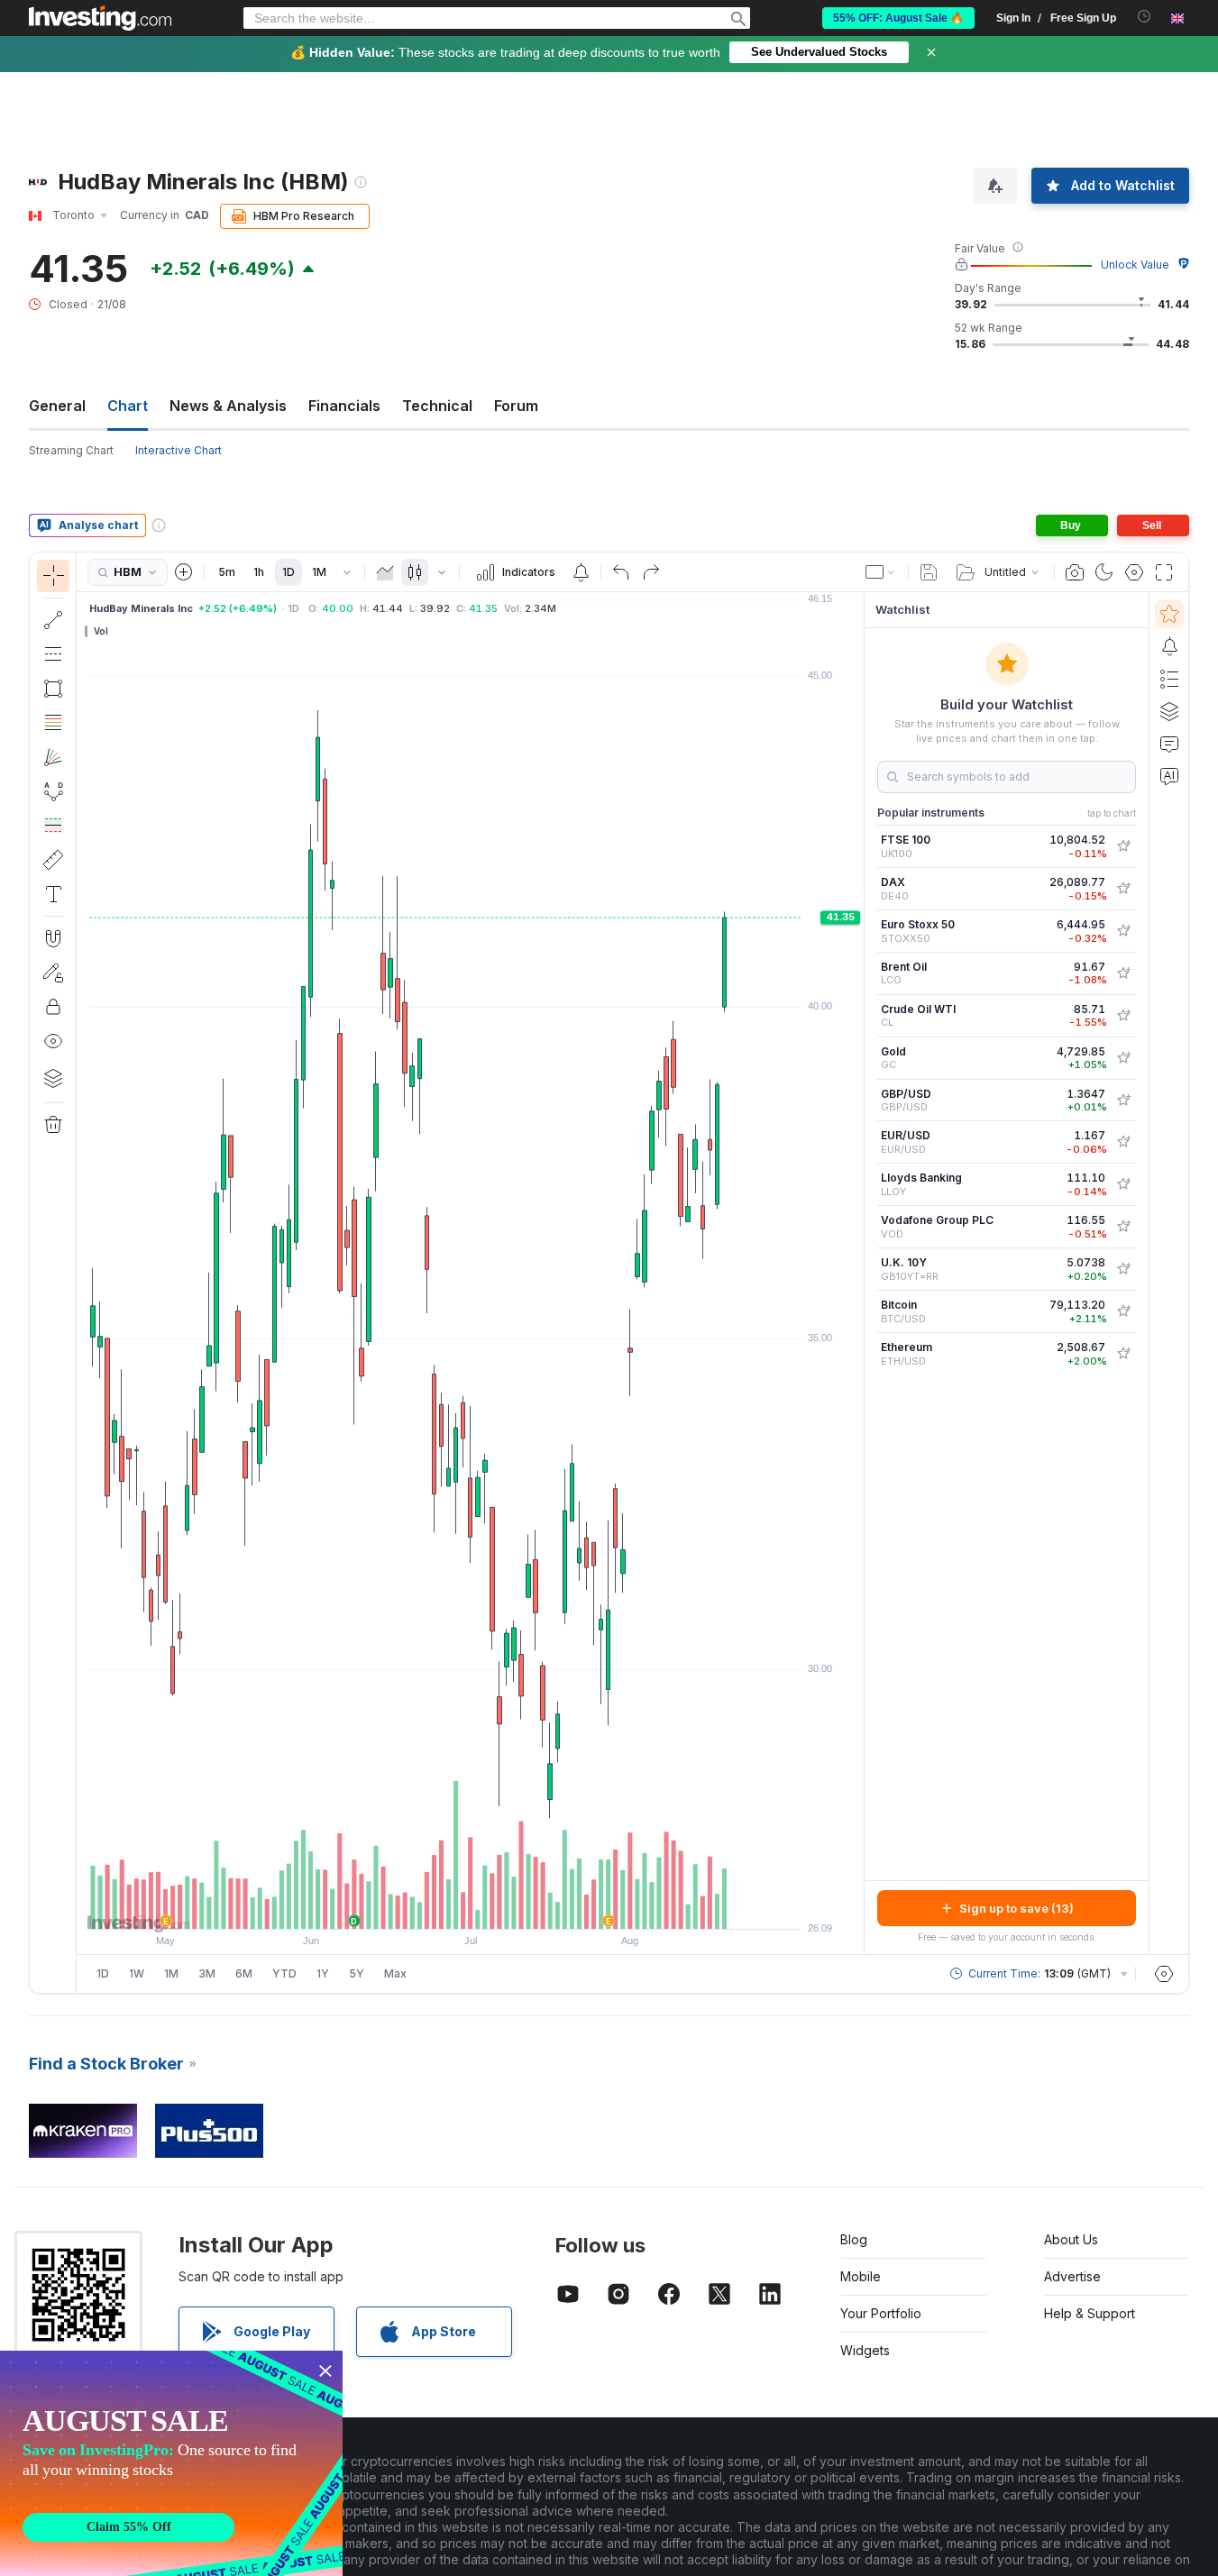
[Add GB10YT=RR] (1123, 1269)
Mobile (861, 2276)
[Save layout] (929, 572)
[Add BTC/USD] (1123, 1311)
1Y (323, 1973)
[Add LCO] (1123, 973)
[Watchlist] (1169, 614)
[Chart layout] (881, 572)
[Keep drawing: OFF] (53, 973)
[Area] (385, 572)
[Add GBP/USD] (1123, 1101)
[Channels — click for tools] (53, 654)
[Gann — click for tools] (53, 757)
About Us (1071, 2239)
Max (395, 1973)
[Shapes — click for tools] (53, 689)
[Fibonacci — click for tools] (53, 723)
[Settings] (1164, 1974)
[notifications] (1145, 17)
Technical (437, 406)
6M (244, 1973)
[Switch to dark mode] (1104, 572)
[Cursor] (53, 576)
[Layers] (53, 1078)
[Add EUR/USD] (1123, 1142)
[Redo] (651, 572)
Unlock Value (1135, 265)
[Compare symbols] (184, 572)
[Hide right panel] (858, 1274)
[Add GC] (1123, 1058)
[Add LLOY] (1123, 1184)
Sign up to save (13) (1017, 1908)
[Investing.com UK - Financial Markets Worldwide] (100, 18)
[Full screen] (1164, 572)
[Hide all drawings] (53, 1041)
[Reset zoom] (519, 1906)
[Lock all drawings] (53, 1007)
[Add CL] (1123, 1016)
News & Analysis (228, 406)
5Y (357, 1973)
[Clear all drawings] (53, 1125)
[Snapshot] (1075, 572)
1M (319, 572)
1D (288, 572)
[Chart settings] (1134, 572)
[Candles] (415, 572)
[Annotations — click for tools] (53, 894)
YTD (284, 1973)
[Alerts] (1169, 646)
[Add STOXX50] (1123, 931)
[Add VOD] (1123, 1227)
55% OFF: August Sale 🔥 (898, 18)
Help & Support (1090, 2313)
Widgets (865, 2350)
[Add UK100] (1123, 846)
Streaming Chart (71, 450)
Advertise (1072, 2276)
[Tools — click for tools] (53, 860)
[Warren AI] (1169, 776)
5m (227, 572)
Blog (854, 2239)
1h (259, 572)
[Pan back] (471, 1906)
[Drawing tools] (82, 1273)
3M (207, 1973)
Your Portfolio (881, 2313)
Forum (516, 406)
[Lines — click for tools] (53, 620)
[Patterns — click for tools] (53, 791)
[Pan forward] (495, 1906)
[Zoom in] (446, 1906)
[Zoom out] (422, 1906)
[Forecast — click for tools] (53, 826)
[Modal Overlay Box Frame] (171, 2463)
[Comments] (1169, 744)
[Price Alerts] (581, 572)
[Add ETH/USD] (1123, 1354)
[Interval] (347, 572)
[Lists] (1169, 679)
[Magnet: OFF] (53, 938)
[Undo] (621, 572)
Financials (344, 406)
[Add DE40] (1123, 889)
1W (137, 1973)
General (57, 406)
